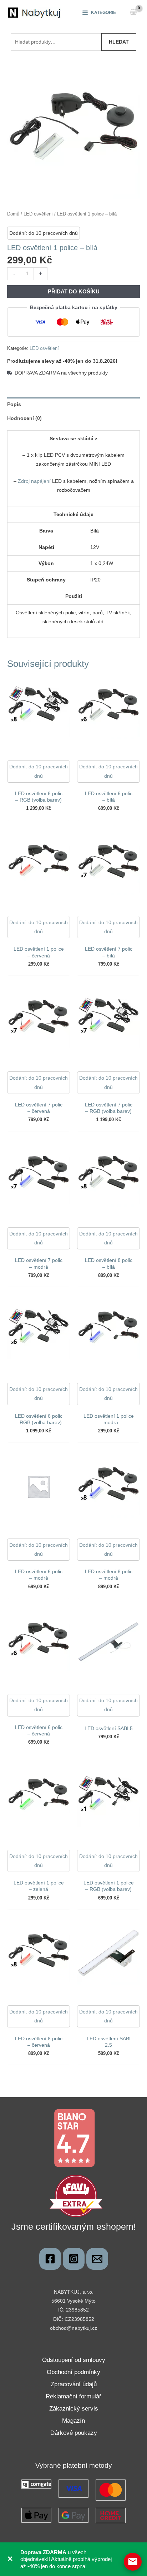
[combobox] (56, 42)
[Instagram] (74, 2259)
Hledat (119, 42)
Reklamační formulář (73, 2396)
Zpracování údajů (74, 2384)
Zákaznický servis (74, 2409)
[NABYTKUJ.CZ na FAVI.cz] (76, 2195)
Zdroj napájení (34, 481)
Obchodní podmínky (73, 2372)
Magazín (73, 2421)
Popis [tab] (14, 404)
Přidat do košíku (74, 291)
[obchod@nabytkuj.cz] (97, 2259)
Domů (13, 214)
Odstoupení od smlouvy (74, 2360)
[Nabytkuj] (50, 2259)
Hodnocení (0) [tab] (24, 418)
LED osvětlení (38, 214)
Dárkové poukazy (74, 2433)
